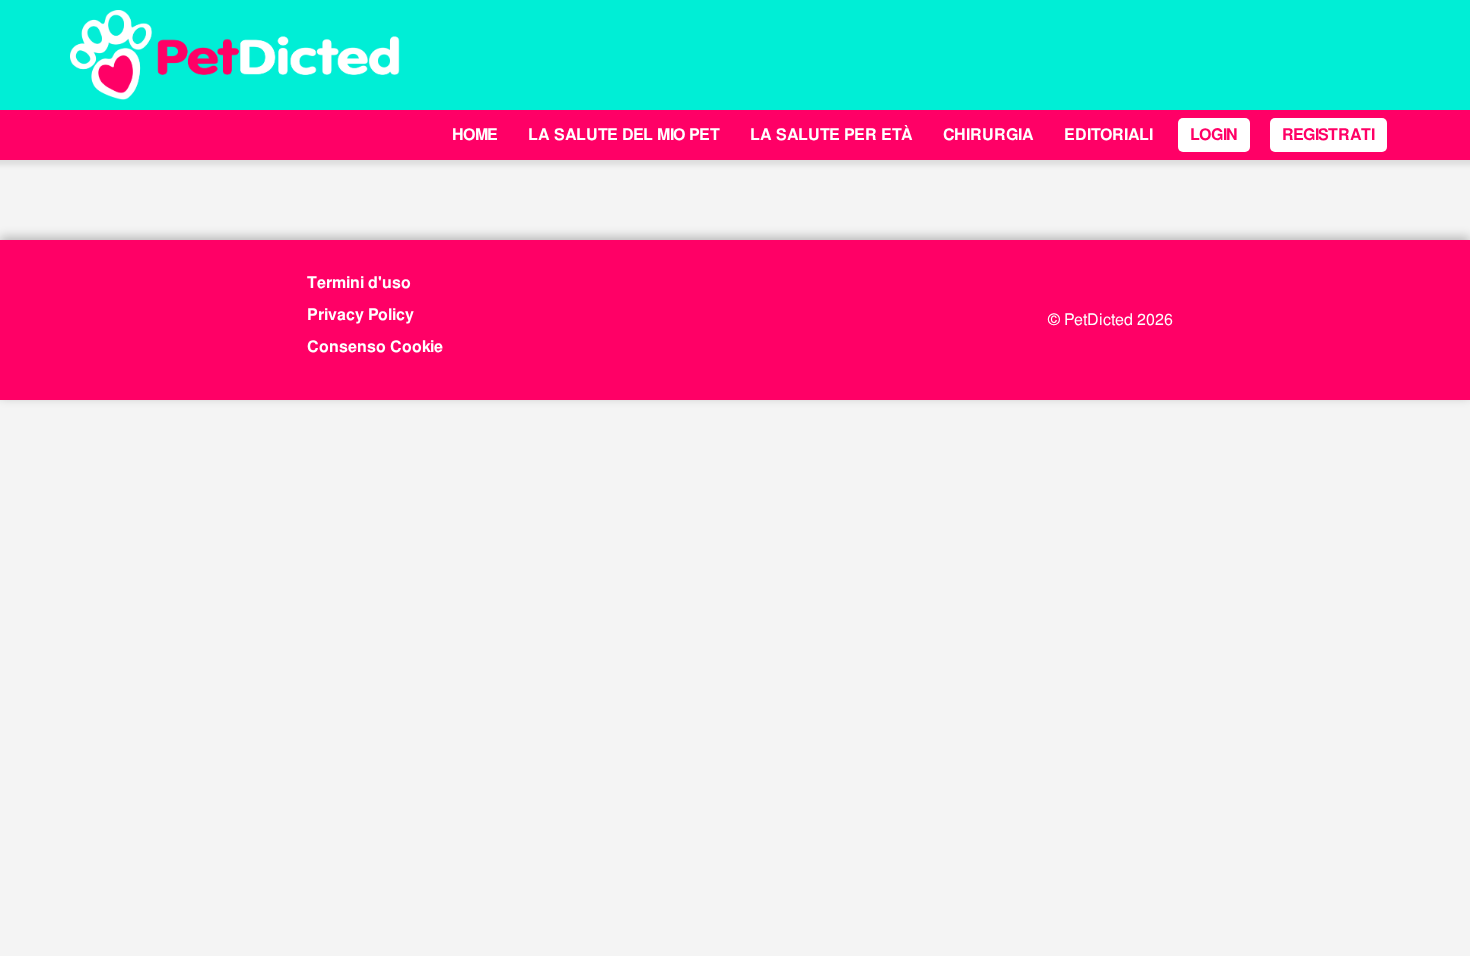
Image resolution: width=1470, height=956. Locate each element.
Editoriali (1108, 134)
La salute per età (831, 134)
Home (475, 134)
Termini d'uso (359, 282)
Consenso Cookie (375, 346)
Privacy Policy (360, 314)
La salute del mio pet (624, 134)
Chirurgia (988, 134)
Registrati (1328, 134)
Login (1214, 134)
